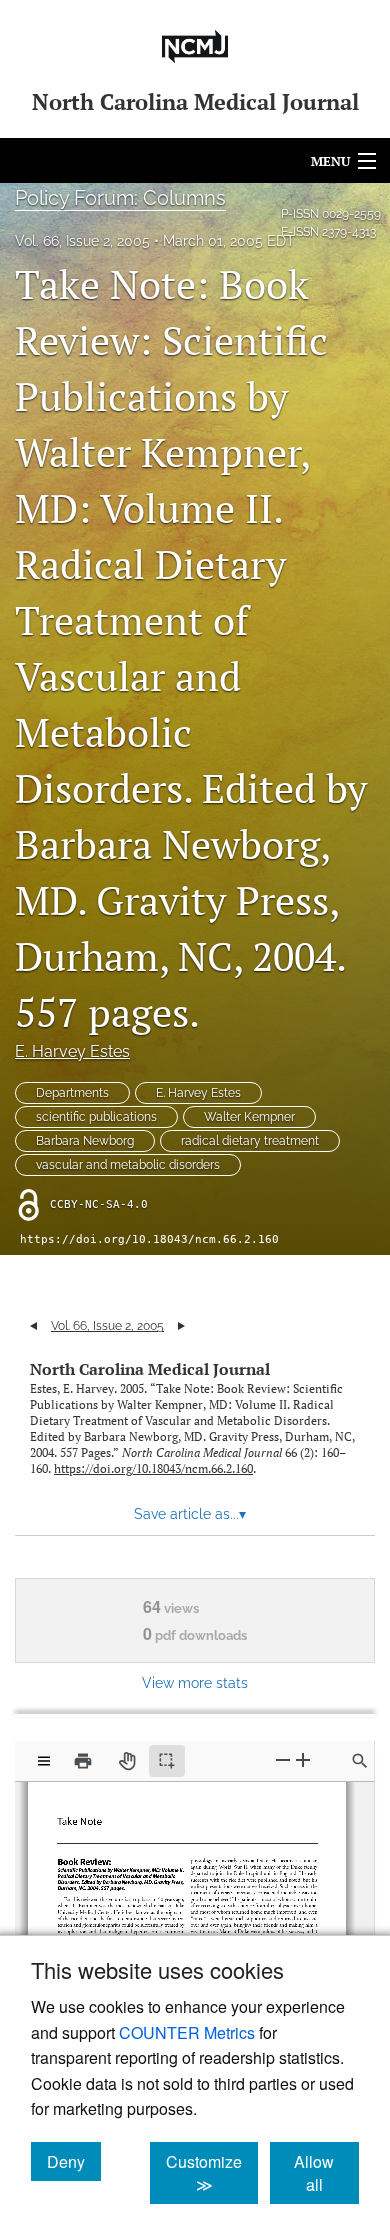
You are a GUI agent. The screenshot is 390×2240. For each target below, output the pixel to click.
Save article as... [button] (190, 1514)
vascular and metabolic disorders (128, 1165)
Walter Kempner (249, 1117)
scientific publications (96, 1117)
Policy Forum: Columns (120, 198)
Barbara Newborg (85, 1141)
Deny (74, 2161)
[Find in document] (360, 1761)
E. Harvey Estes (72, 1051)
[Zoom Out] (283, 1760)
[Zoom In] (303, 1760)
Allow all (326, 2173)
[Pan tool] (127, 1761)
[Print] (83, 1761)
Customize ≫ (212, 2173)
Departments (72, 1093)
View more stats (195, 1682)
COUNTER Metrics (187, 2032)
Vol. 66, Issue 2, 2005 (82, 241)
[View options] (44, 1761)
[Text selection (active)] (167, 1761)
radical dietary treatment (250, 1141)
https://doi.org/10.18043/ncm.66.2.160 (149, 1239)
